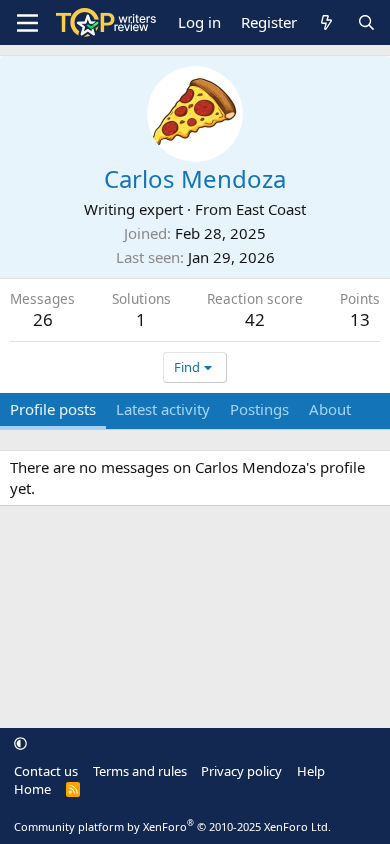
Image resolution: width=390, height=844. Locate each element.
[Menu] (27, 23)
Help (311, 771)
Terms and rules (140, 771)
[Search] (366, 22)
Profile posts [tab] (53, 409)
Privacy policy (241, 771)
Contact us (46, 771)
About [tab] (330, 409)
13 (360, 319)
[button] (20, 743)
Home (32, 789)
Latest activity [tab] (163, 409)
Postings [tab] (259, 409)
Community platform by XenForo (172, 826)
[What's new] (326, 22)
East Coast (271, 209)
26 (43, 319)
